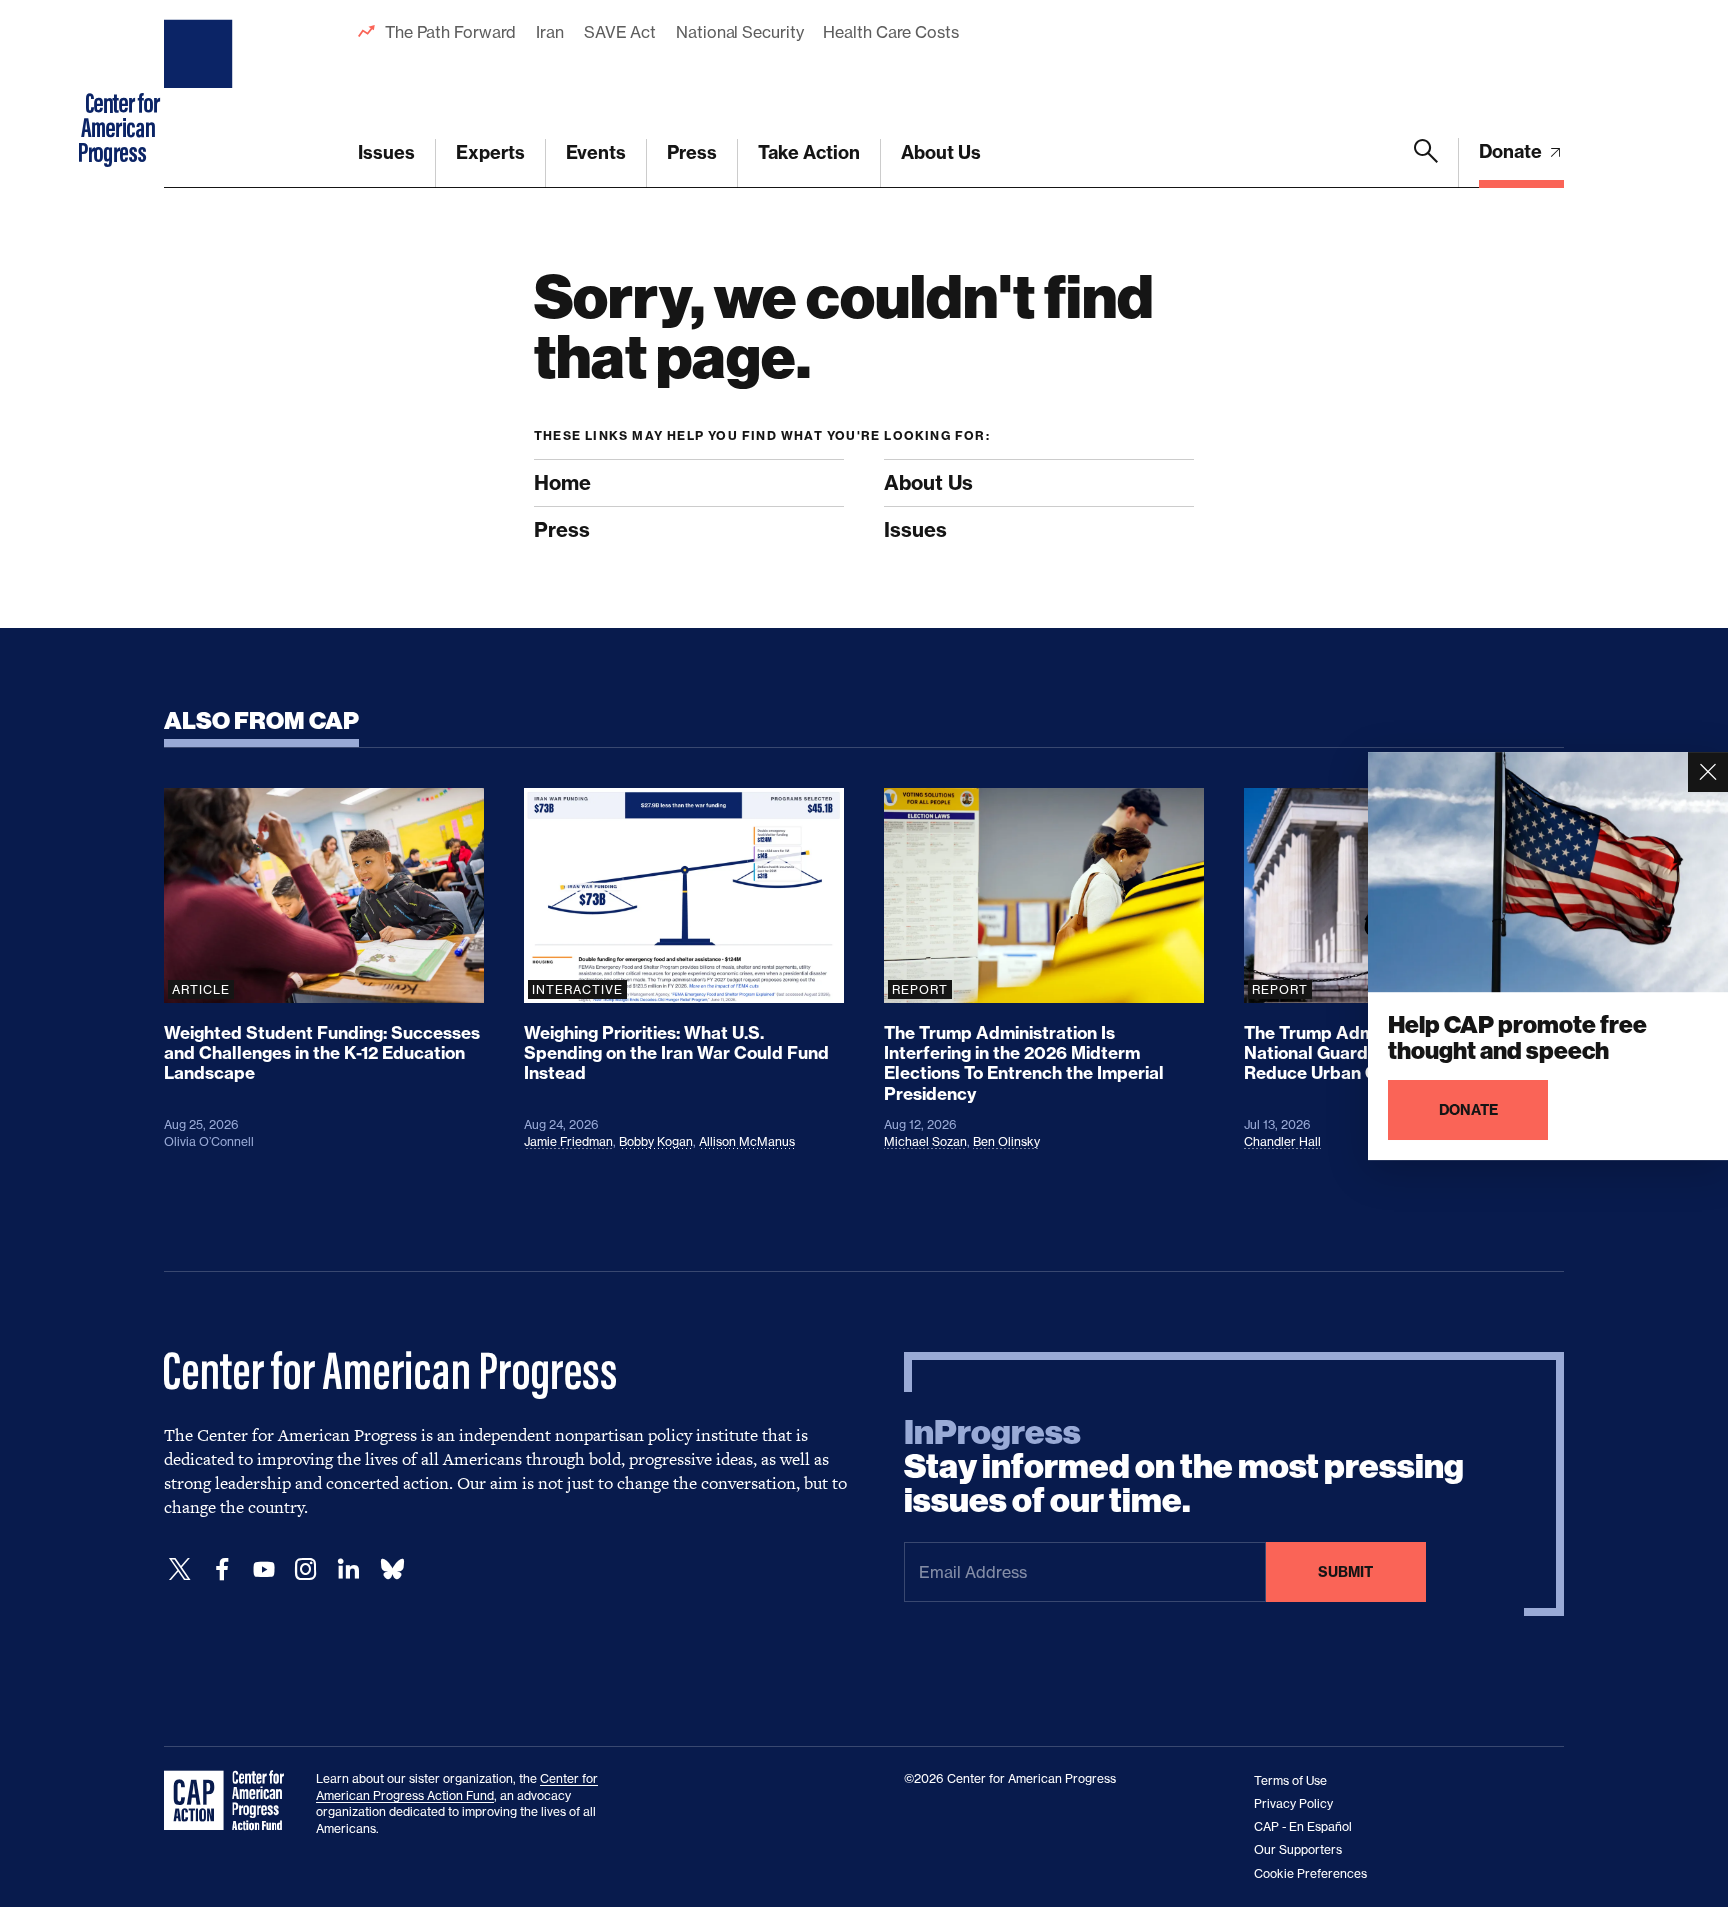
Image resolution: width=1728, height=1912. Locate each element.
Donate (1512, 151)
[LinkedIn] (348, 1569)
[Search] (1426, 163)
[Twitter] (180, 1569)
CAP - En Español (1303, 1826)
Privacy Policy (1293, 1803)
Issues (386, 152)
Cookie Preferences (1310, 1873)
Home (562, 482)
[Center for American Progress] (201, 94)
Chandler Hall (1282, 1141)
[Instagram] (306, 1569)
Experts (490, 152)
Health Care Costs (890, 32)
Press (692, 152)
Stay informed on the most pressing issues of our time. (1184, 1467)
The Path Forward (450, 32)
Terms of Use (1290, 1780)
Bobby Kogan (656, 1141)
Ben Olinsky (1006, 1141)
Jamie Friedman (568, 1141)
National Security (739, 32)
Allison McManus (747, 1141)
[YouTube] (264, 1569)
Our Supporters (1298, 1849)
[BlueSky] (392, 1569)
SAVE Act (620, 32)
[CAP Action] (230, 1801)
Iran (550, 32)
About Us (941, 152)
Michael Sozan (925, 1141)
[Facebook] (222, 1569)
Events (596, 152)
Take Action (809, 152)
